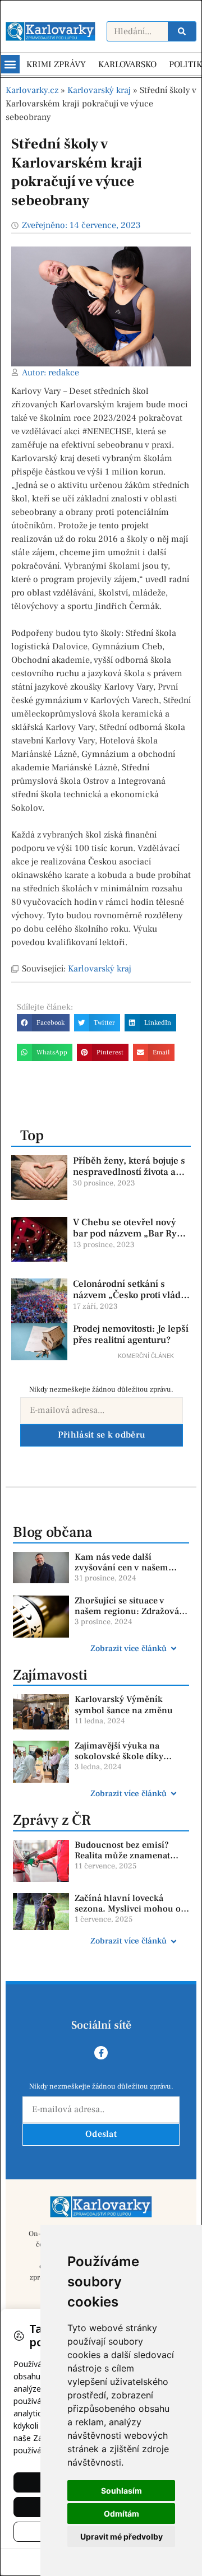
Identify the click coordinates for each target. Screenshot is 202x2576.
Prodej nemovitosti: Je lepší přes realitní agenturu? (131, 1335)
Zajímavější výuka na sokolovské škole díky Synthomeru (119, 1756)
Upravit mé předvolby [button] (121, 2537)
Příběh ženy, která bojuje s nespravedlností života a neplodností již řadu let (129, 1172)
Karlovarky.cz (32, 90)
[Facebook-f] (101, 2053)
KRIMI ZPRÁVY (56, 64)
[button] (10, 64)
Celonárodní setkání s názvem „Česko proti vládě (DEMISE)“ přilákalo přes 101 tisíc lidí (129, 1301)
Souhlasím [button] (121, 2491)
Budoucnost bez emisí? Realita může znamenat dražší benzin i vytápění (123, 1856)
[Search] (182, 31)
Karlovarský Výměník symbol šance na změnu (124, 1705)
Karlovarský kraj (99, 90)
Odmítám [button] (121, 2514)
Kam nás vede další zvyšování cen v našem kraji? (121, 1568)
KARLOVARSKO (127, 64)
